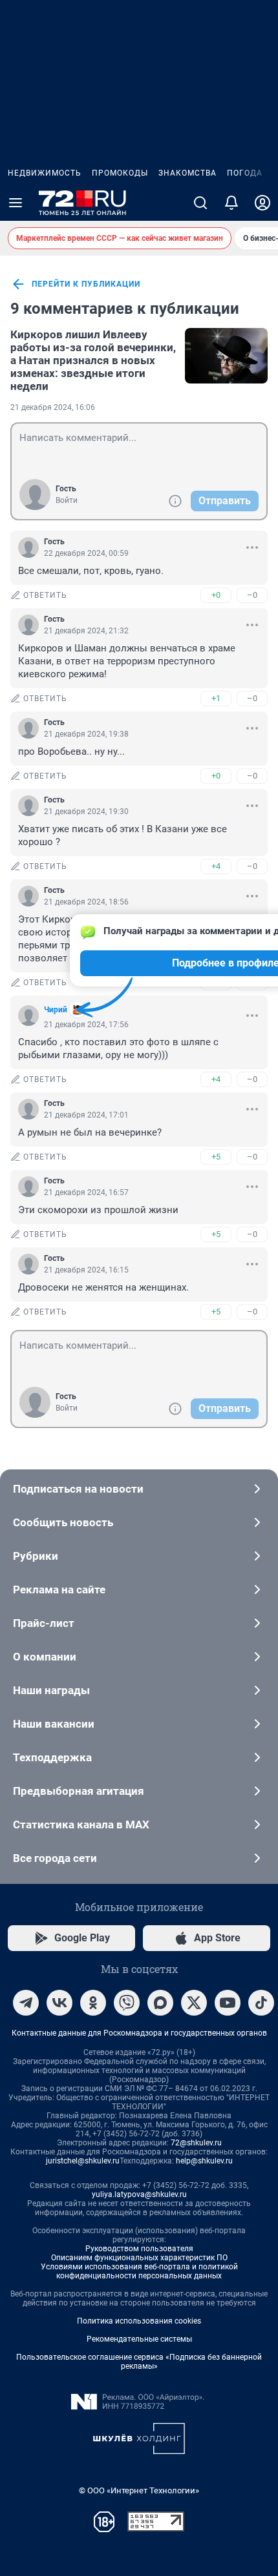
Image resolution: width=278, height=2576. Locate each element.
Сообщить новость (63, 1522)
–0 (252, 595)
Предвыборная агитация (79, 1791)
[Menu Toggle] (16, 203)
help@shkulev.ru (204, 2161)
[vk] (59, 2003)
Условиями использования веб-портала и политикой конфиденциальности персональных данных (139, 2271)
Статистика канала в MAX (81, 1825)
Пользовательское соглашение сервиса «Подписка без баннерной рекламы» (139, 2362)
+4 (216, 866)
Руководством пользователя (139, 2249)
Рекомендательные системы (139, 2339)
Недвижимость (45, 173)
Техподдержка (52, 1757)
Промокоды (120, 173)
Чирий (56, 1010)
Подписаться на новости (78, 1489)
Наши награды (51, 1690)
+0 (216, 595)
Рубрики (36, 1556)
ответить (45, 595)
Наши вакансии (54, 1724)
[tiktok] (261, 2003)
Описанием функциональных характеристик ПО (139, 2258)
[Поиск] (200, 203)
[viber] (127, 2003)
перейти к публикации (86, 284)
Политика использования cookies (139, 2321)
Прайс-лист (44, 1623)
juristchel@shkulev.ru (83, 2161)
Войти (67, 500)
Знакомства (187, 173)
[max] (160, 2003)
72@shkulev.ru (196, 2143)
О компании (45, 1657)
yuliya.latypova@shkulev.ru (139, 2194)
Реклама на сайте (59, 1590)
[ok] (93, 2003)
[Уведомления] (231, 203)
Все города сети (55, 1858)
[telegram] (26, 2003)
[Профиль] (262, 203)
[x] (194, 2003)
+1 (216, 698)
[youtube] (228, 2003)
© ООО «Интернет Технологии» (139, 2490)
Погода (245, 173)
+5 (216, 1157)
